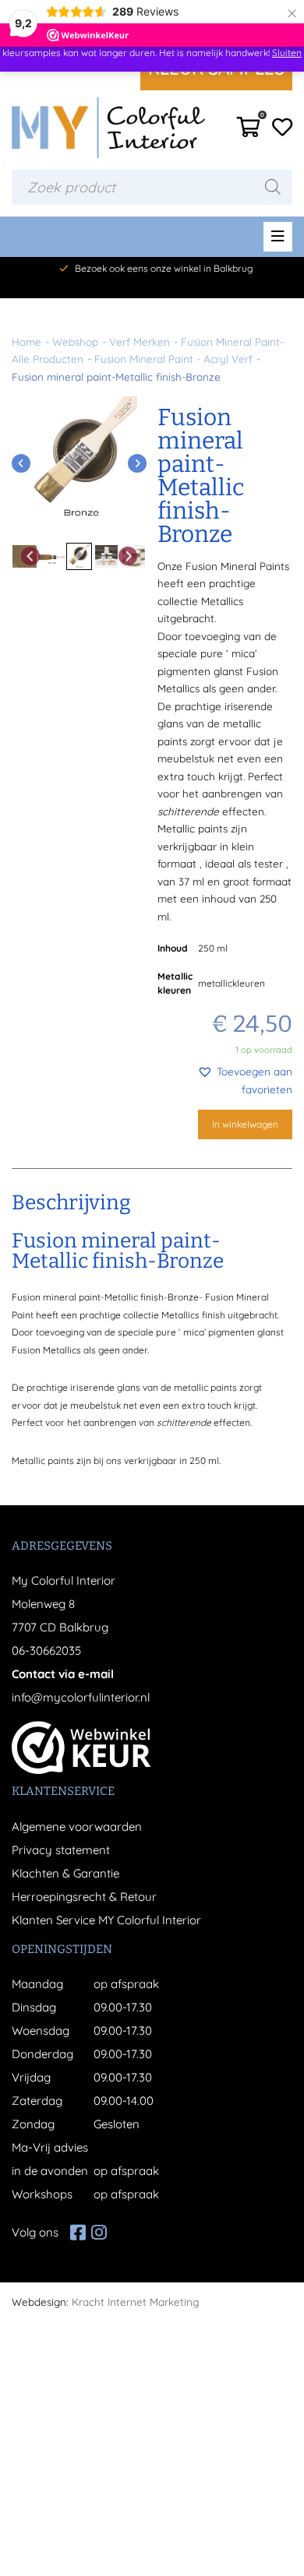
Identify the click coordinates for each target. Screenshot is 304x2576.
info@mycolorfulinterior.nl (81, 1697)
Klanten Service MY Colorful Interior (106, 1920)
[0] (249, 131)
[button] (225, 1080)
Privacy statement (61, 1850)
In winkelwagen (245, 1124)
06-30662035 (46, 1650)
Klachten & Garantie (65, 1873)
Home (27, 341)
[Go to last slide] (21, 463)
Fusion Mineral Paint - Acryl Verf (173, 359)
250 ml (213, 948)
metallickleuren (232, 983)
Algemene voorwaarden (77, 1826)
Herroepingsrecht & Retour (84, 1897)
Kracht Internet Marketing (135, 2302)
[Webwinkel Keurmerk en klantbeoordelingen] (81, 1747)
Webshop (75, 341)
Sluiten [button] (287, 53)
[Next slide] (137, 463)
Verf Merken (140, 341)
